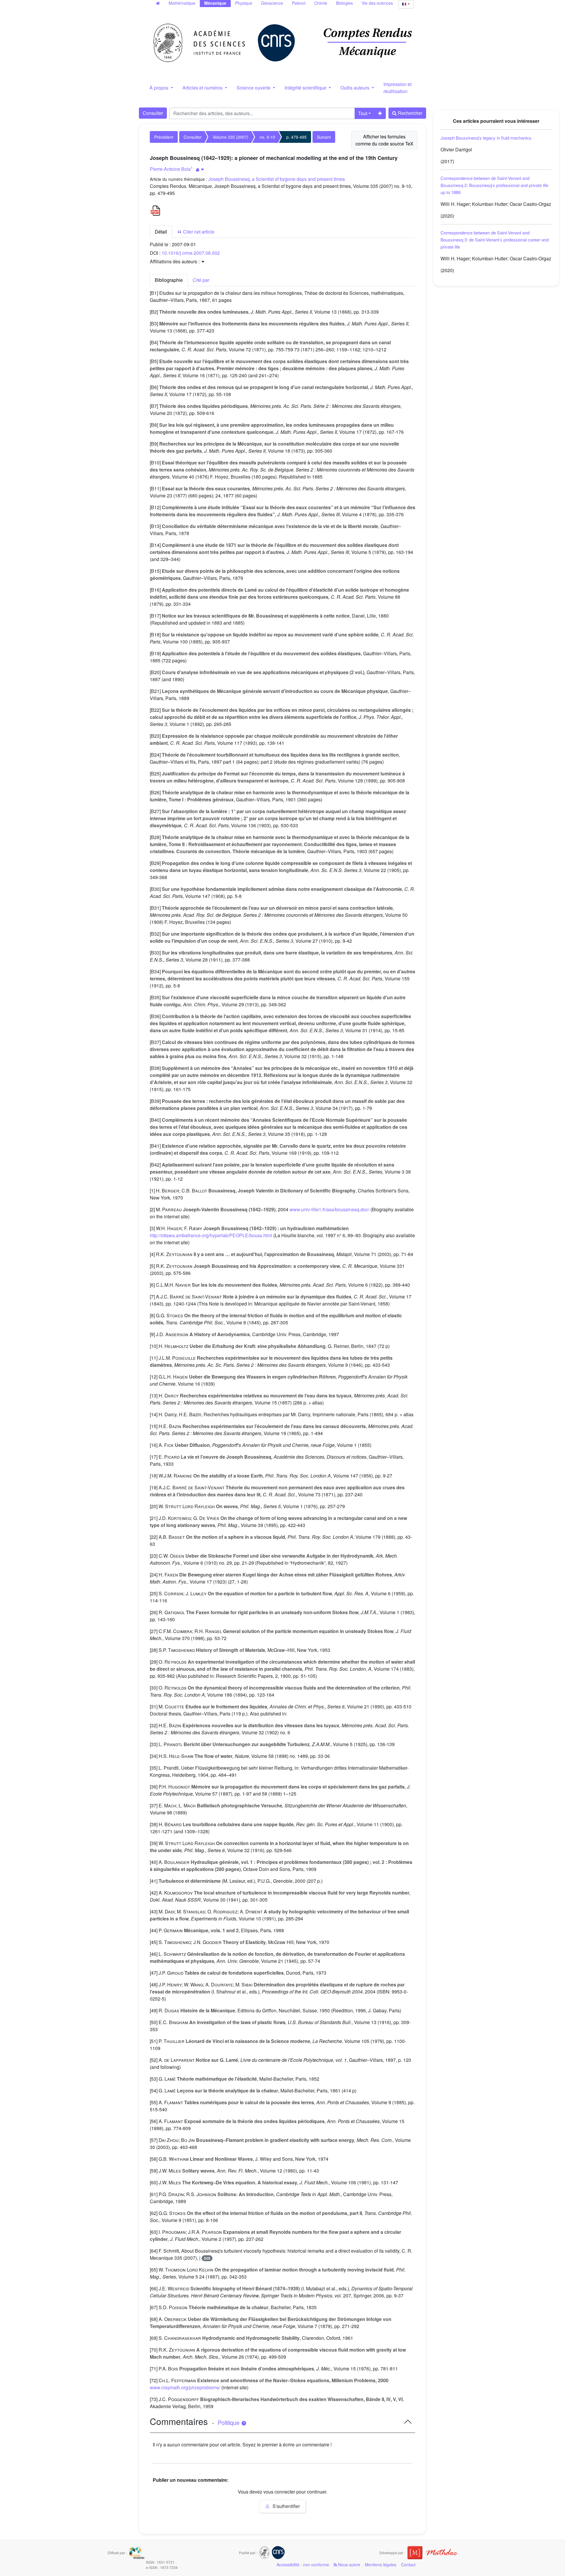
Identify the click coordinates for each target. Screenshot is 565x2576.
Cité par (201, 280)
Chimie (321, 3)
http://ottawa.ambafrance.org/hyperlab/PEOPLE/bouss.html (211, 1235)
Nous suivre (349, 2565)
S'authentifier (286, 2506)
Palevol (299, 3)
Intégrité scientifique (306, 88)
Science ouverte (254, 88)
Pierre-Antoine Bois (170, 169)
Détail (161, 232)
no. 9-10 (267, 137)
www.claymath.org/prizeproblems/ (185, 2387)
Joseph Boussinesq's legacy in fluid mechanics (486, 138)
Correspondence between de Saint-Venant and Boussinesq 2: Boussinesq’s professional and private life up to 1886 (494, 185)
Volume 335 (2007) (231, 137)
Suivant (324, 137)
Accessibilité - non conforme (303, 2565)
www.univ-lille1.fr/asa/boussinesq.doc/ (329, 1209)
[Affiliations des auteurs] (200, 169)
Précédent (164, 137)
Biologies (344, 3)
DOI (207, 2258)
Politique (229, 2423)
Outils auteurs (355, 88)
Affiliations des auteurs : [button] (175, 261)
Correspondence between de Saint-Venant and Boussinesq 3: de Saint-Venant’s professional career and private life (495, 240)
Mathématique (182, 3)
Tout (363, 113)
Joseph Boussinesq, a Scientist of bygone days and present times (277, 179)
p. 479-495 (296, 137)
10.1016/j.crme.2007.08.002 (191, 253)
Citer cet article (198, 232)
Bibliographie (169, 280)
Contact (408, 2565)
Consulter (153, 113)
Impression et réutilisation (397, 88)
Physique (244, 3)
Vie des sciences (377, 3)
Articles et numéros (203, 88)
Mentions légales (381, 2565)
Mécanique (215, 3)
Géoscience (272, 3)
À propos (159, 88)
